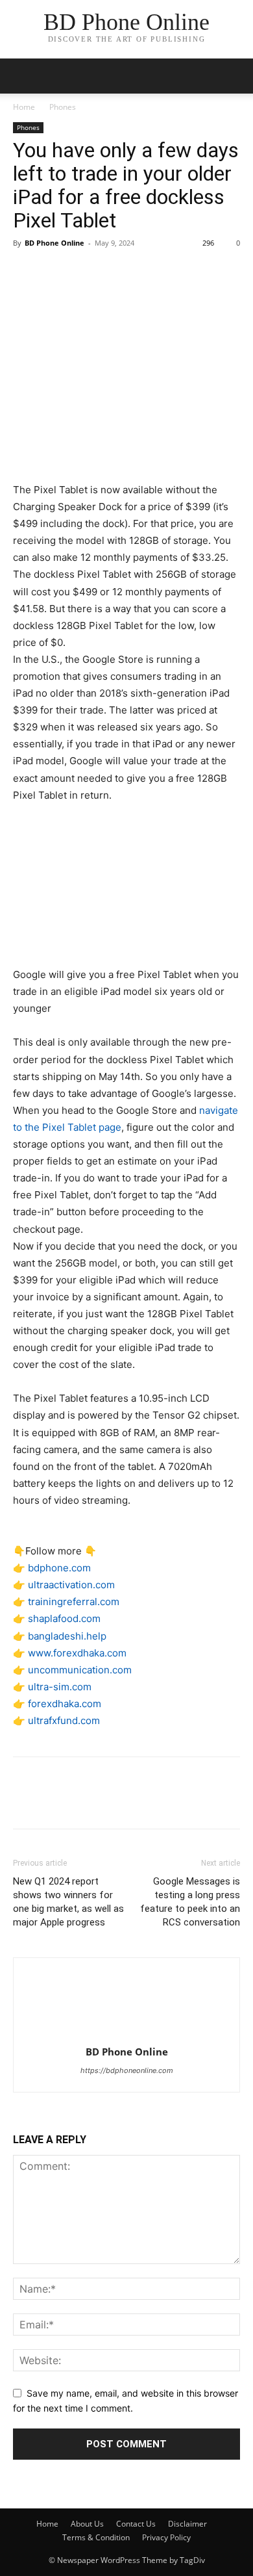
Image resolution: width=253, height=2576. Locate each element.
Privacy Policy (166, 2537)
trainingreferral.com (74, 1602)
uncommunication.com (80, 1670)
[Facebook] (26, 272)
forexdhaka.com (65, 1704)
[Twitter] (56, 272)
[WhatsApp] (115, 272)
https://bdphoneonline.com (127, 2070)
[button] (235, 76)
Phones (63, 107)
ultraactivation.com (71, 1585)
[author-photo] (126, 2034)
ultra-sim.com (60, 1687)
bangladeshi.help (67, 1636)
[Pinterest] (86, 272)
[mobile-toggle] (22, 76)
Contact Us (136, 2524)
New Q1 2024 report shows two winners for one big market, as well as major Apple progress (68, 1902)
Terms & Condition (96, 2537)
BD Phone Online (54, 243)
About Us (87, 2524)
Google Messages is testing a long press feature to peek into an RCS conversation (190, 1902)
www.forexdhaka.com (77, 1653)
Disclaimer (187, 2524)
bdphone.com (59, 1568)
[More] (146, 272)
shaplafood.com (64, 1618)
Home (24, 107)
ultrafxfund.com (64, 1720)
